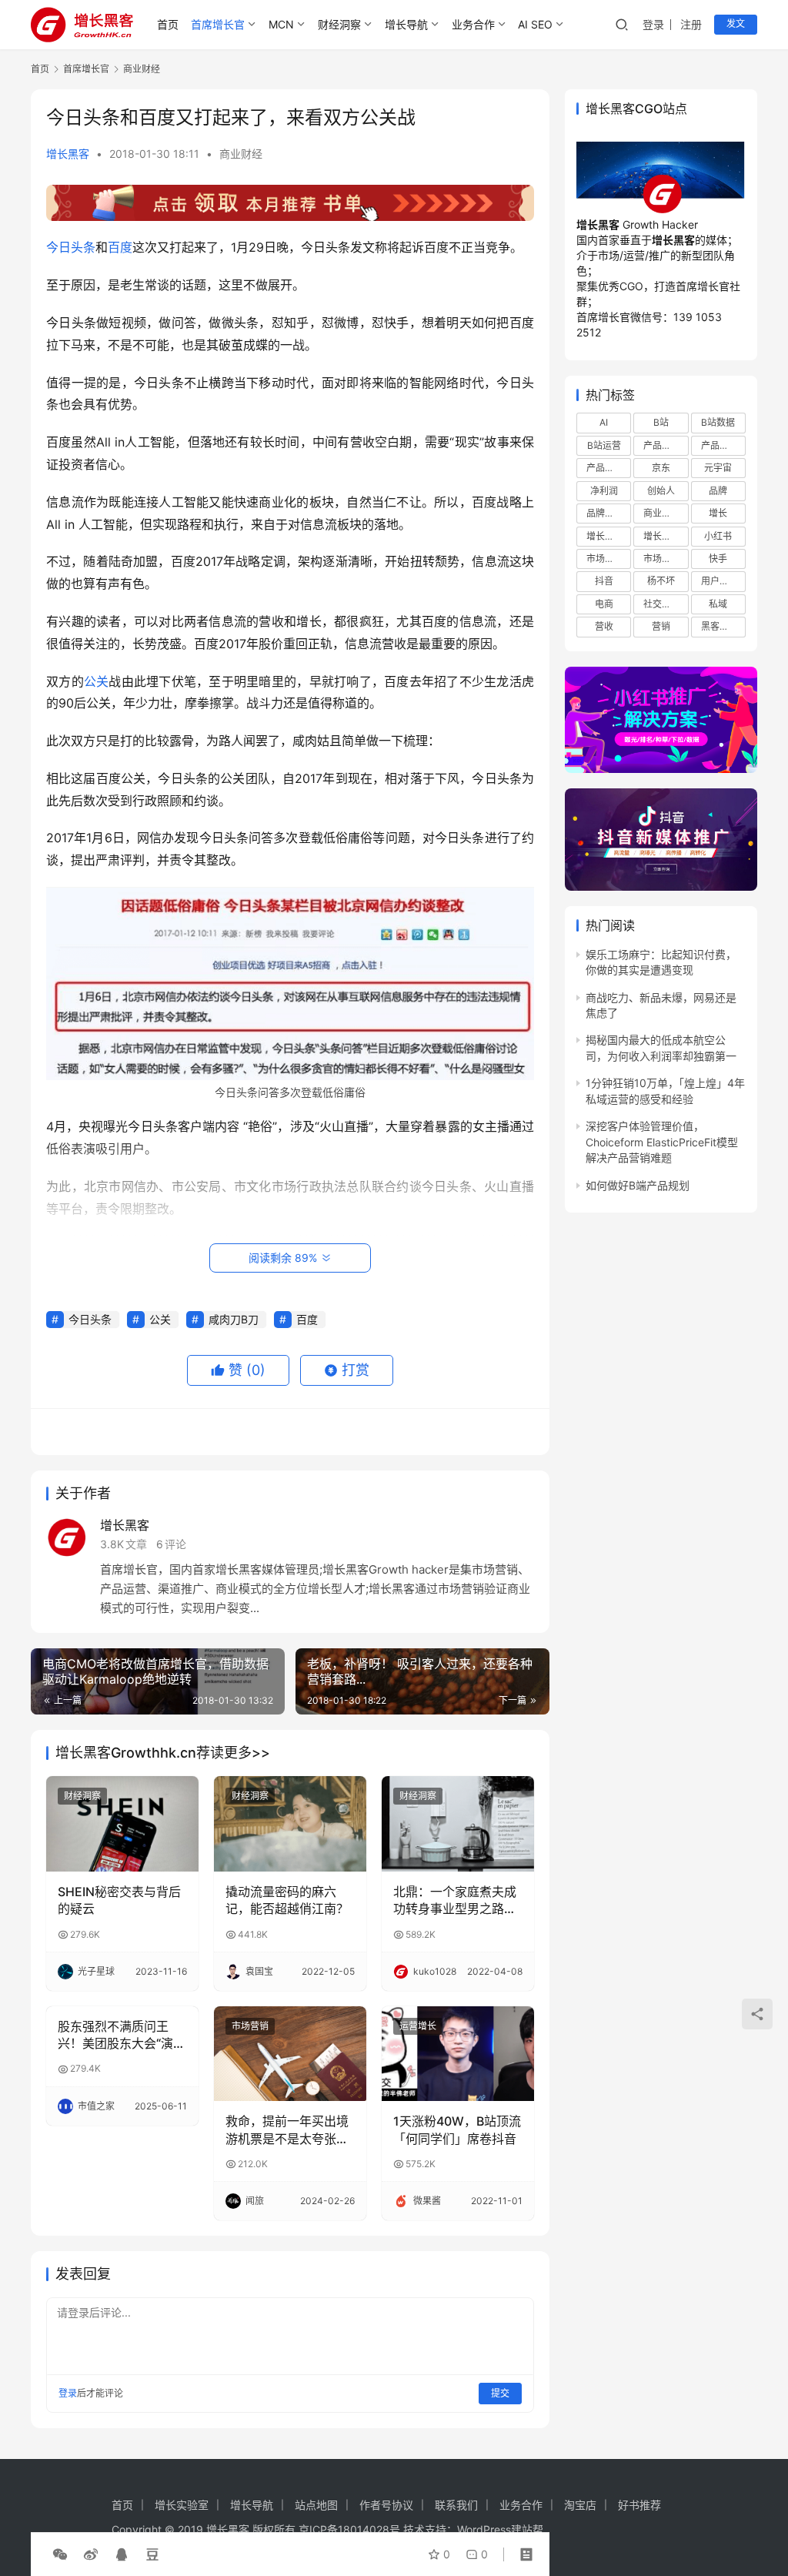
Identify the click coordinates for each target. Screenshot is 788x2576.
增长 (718, 513)
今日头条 (71, 247)
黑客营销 (720, 626)
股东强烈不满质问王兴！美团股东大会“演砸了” (122, 2036)
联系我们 (456, 2505)
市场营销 (250, 2026)
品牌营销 (605, 513)
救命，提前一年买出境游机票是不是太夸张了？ (287, 2130)
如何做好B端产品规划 (638, 1185)
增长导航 (406, 24)
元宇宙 (718, 468)
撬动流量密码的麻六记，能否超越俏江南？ (287, 1900)
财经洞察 (339, 24)
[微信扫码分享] (60, 2554)
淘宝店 (580, 2505)
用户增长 (720, 581)
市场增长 (605, 559)
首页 (168, 24)
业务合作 (473, 24)
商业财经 (241, 154)
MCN (281, 24)
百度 (120, 247)
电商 (604, 604)
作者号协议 (386, 2505)
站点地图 (316, 2505)
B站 (661, 422)
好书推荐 (639, 2505)
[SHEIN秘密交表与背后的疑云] (122, 1824)
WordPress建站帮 (500, 2529)
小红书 (718, 536)
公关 (97, 681)
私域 (718, 604)
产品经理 (720, 445)
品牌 (718, 491)
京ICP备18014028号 (349, 2529)
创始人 (661, 491)
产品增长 (662, 445)
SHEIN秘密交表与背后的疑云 (119, 1900)
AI (604, 422)
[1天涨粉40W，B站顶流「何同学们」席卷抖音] (458, 2054)
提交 (500, 2393)
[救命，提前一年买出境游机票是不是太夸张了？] (290, 2054)
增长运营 (605, 536)
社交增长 (662, 604)
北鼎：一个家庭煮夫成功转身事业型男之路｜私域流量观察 (455, 1901)
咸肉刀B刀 (234, 1319)
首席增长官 (218, 24)
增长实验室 (182, 2505)
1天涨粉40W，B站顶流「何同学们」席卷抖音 (457, 2129)
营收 (604, 626)
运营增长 (418, 2026)
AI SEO (535, 24)
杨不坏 (661, 581)
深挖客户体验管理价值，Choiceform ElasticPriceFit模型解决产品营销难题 (662, 1142)
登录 (653, 24)
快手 (718, 559)
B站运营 (604, 445)
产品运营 (605, 468)
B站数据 (718, 422)
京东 (661, 468)
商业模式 (662, 513)
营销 (661, 626)
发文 (736, 23)
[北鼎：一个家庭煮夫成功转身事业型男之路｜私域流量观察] (458, 1824)
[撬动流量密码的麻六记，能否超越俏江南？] (290, 1824)
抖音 (604, 581)
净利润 (604, 491)
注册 (691, 24)
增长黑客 (68, 154)
